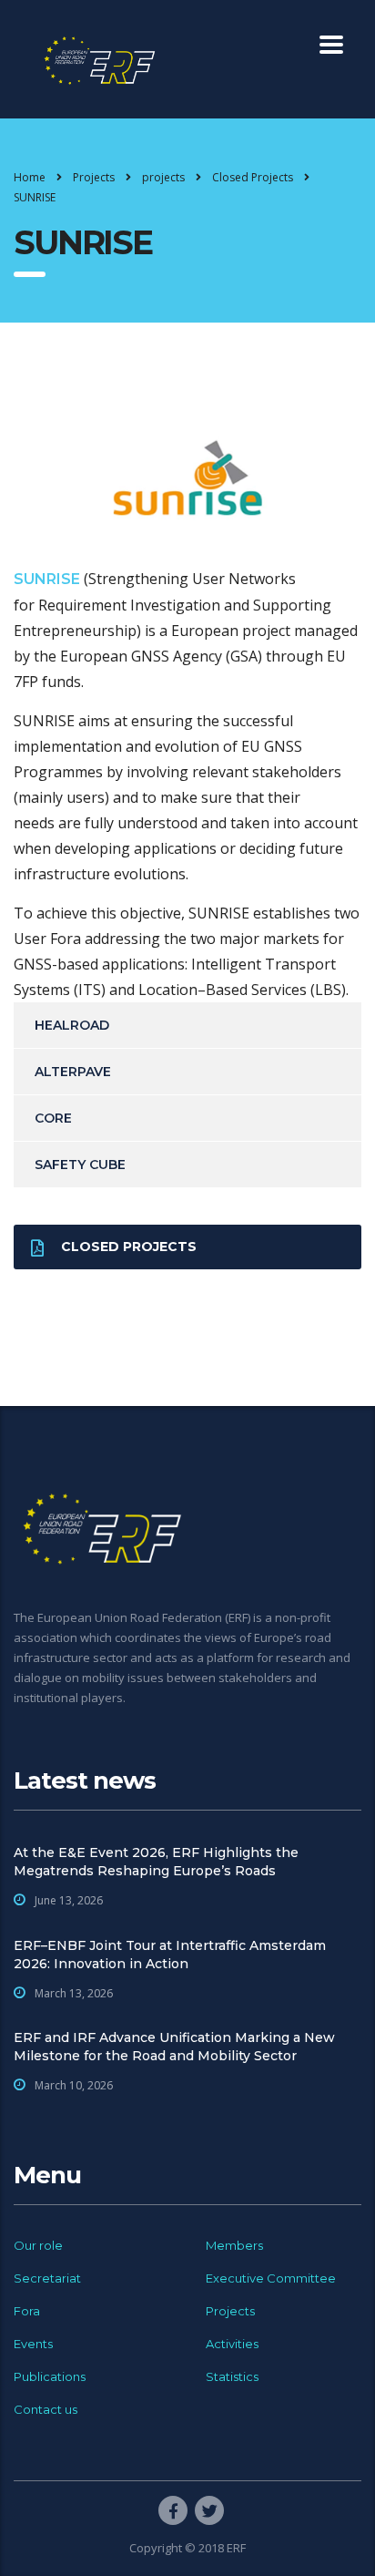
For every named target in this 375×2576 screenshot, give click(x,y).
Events (33, 2344)
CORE (53, 1118)
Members (234, 2245)
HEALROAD (72, 1025)
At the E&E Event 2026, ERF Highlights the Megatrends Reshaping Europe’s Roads (156, 1862)
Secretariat (47, 2278)
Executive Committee (271, 2278)
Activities (232, 2344)
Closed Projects (129, 1247)
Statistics (232, 2376)
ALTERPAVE (73, 1072)
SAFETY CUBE (80, 1165)
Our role (38, 2245)
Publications (50, 2376)
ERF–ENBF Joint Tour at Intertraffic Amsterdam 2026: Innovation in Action (170, 1955)
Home (30, 177)
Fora (27, 2311)
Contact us (46, 2409)
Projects (230, 2311)
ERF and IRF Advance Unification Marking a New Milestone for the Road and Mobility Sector (174, 2047)
